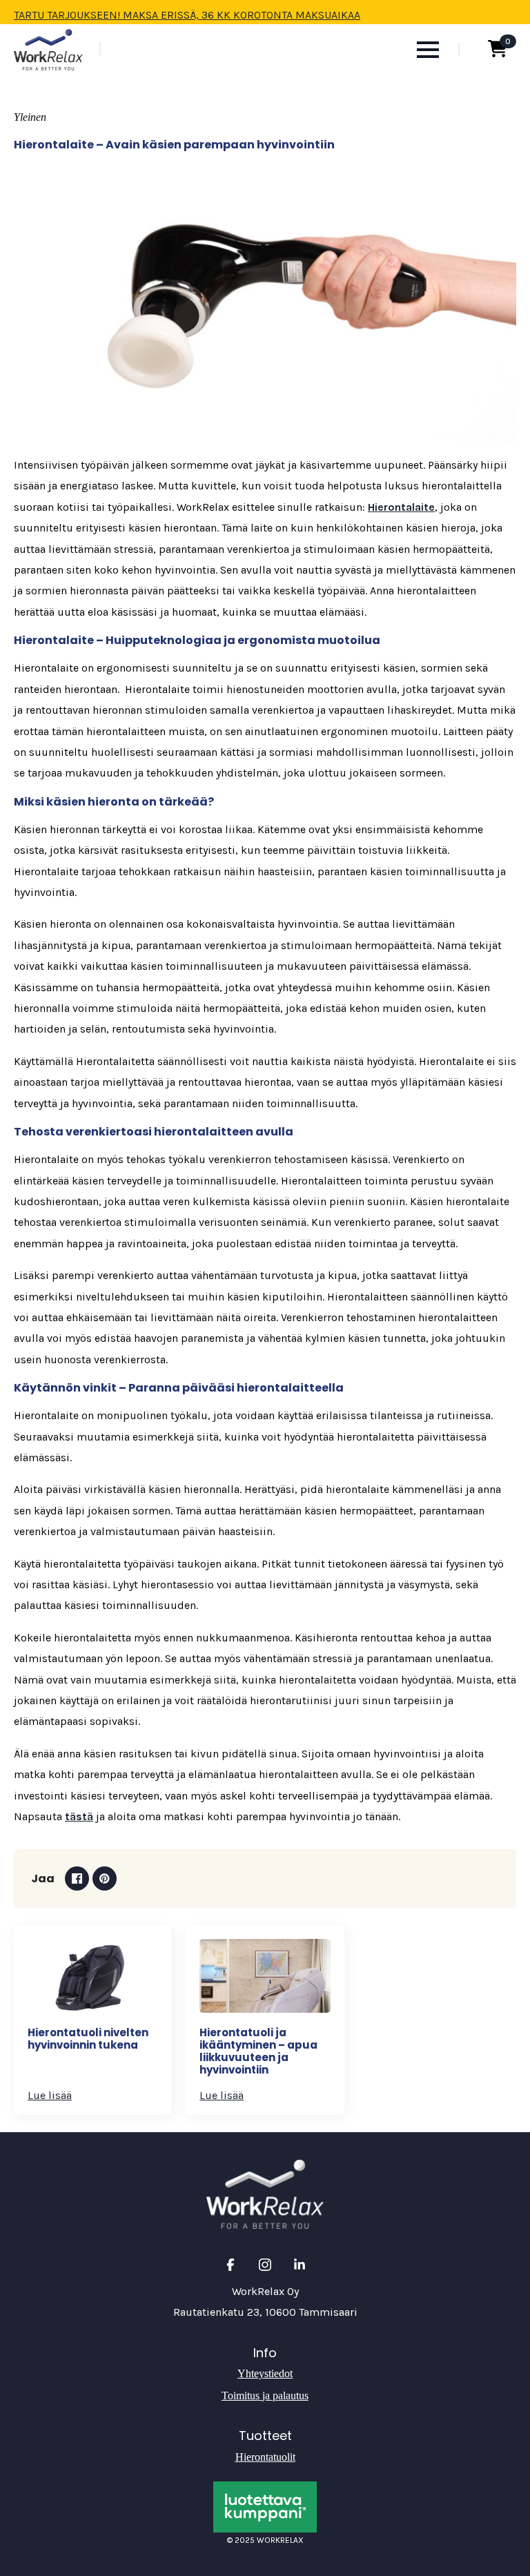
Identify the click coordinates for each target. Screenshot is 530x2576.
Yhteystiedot (265, 2373)
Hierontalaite (401, 507)
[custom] (230, 2265)
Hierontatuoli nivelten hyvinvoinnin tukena (88, 2039)
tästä (79, 1816)
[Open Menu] (428, 50)
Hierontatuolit (265, 2457)
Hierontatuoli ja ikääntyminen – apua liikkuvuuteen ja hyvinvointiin (258, 2051)
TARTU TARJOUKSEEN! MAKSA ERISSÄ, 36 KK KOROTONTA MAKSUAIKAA (187, 15)
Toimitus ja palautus (265, 2396)
